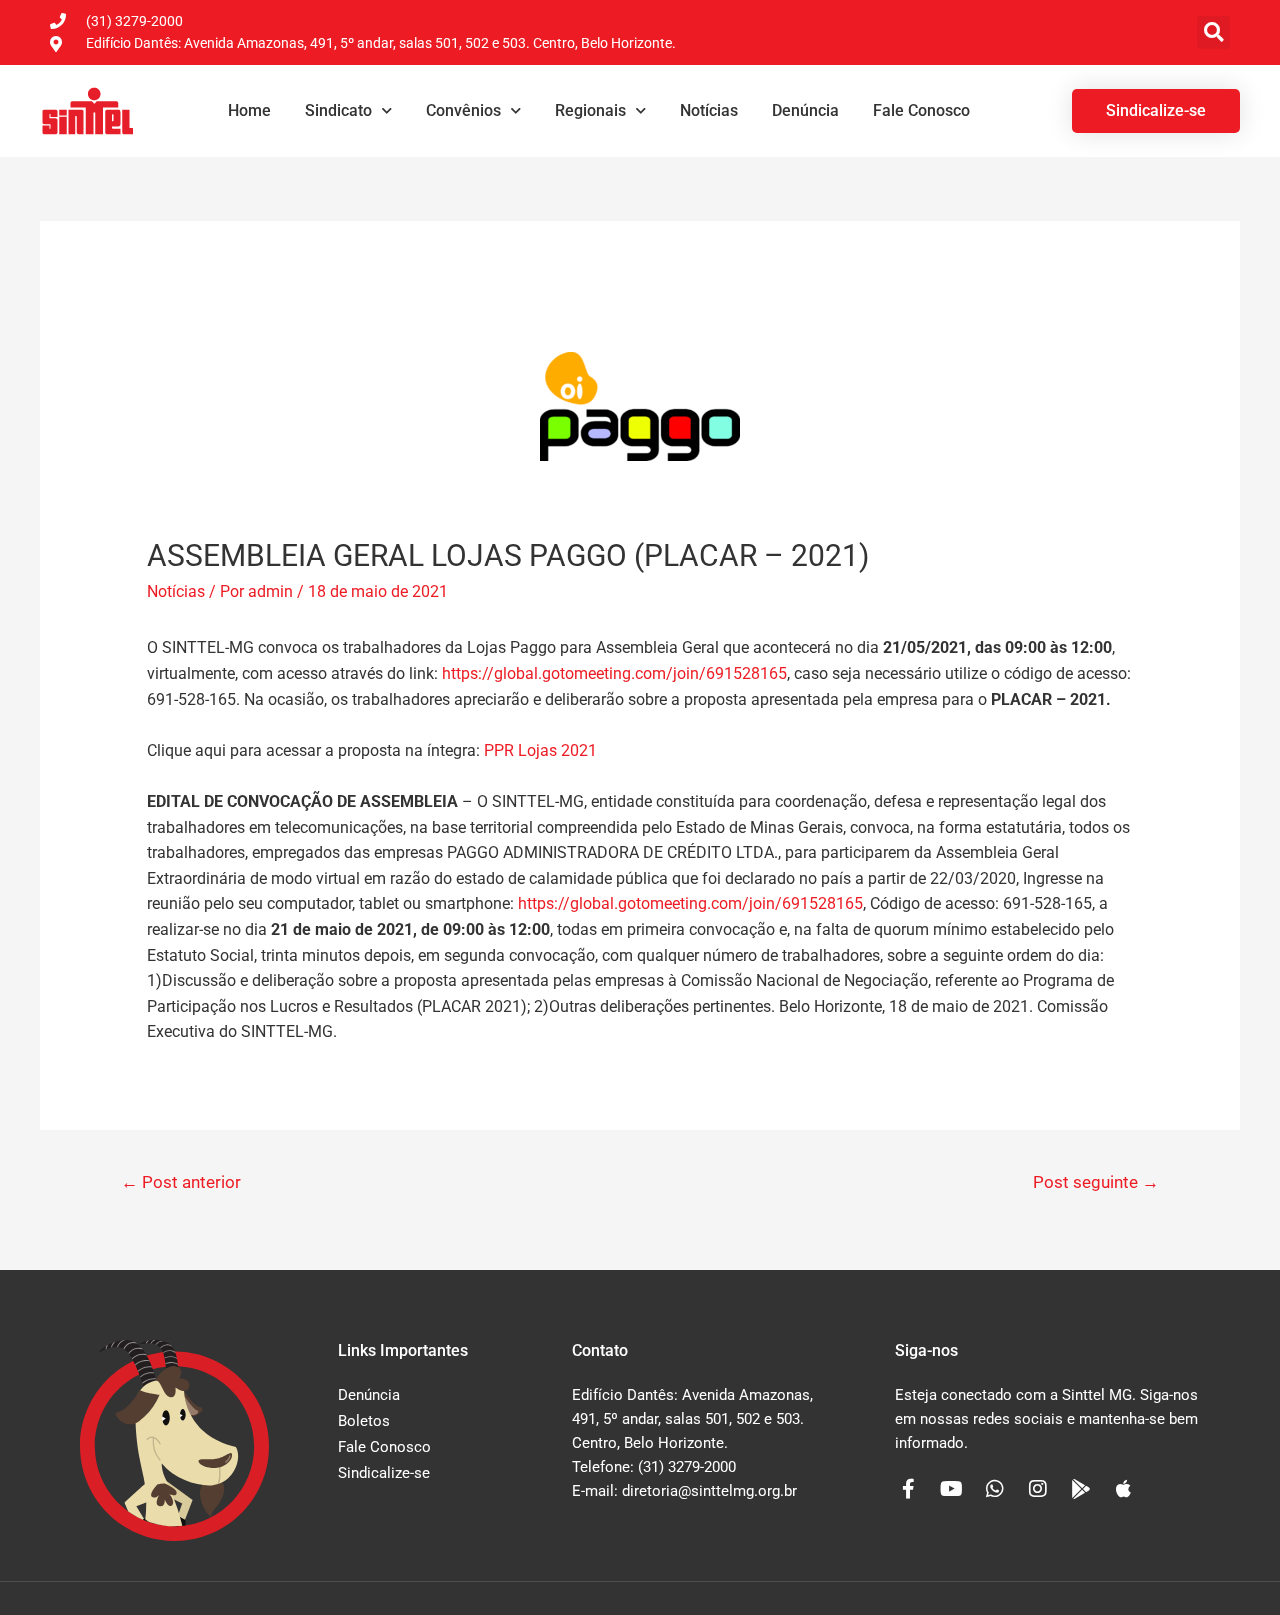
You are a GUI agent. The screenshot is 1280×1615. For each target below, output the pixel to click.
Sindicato (338, 110)
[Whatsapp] (995, 1489)
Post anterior (181, 1182)
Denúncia (805, 110)
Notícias (709, 110)
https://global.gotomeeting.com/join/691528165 (614, 673)
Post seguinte (1096, 1182)
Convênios (463, 110)
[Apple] (1124, 1489)
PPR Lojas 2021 (540, 750)
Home (249, 110)
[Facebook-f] (909, 1489)
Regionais (590, 110)
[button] (1213, 32)
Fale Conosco (921, 110)
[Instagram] (1038, 1489)
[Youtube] (952, 1489)
